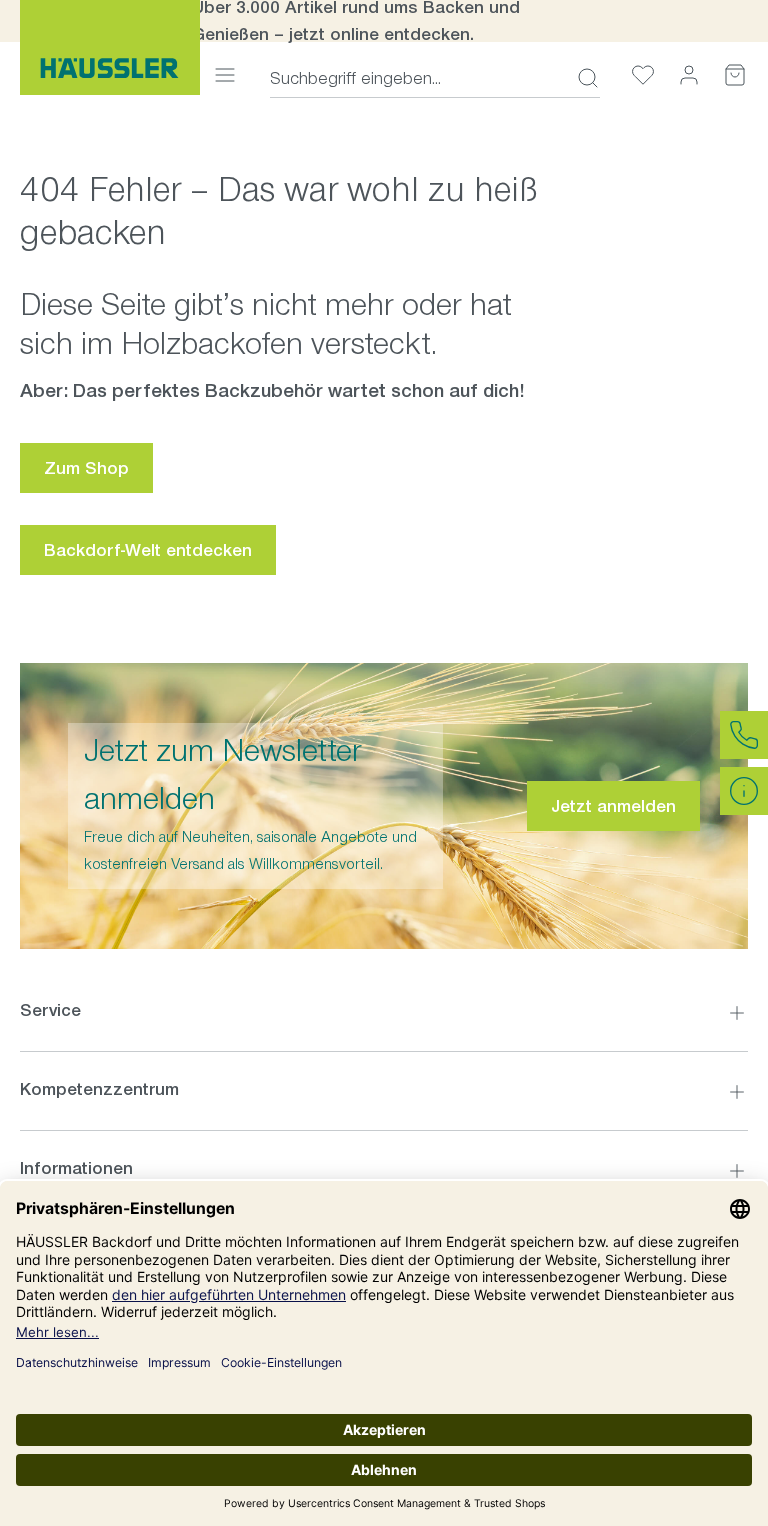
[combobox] (417, 78)
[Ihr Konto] (689, 74)
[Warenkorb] (735, 74)
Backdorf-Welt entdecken (148, 550)
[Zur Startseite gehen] (110, 47)
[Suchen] (582, 78)
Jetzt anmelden (613, 806)
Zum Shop (86, 468)
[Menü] (225, 74)
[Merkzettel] (643, 74)
